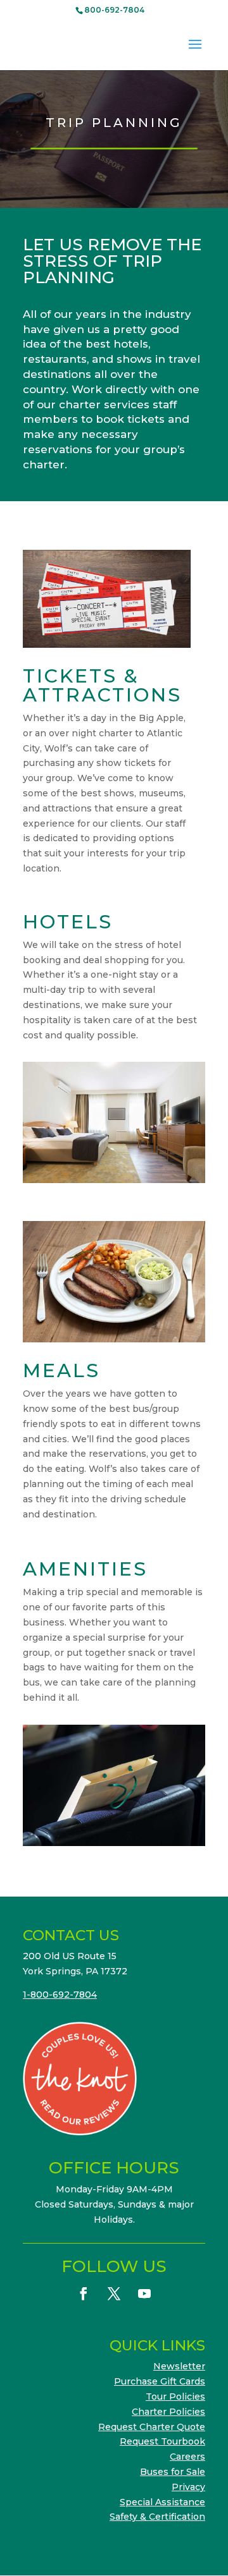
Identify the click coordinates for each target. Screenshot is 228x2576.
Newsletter (179, 2366)
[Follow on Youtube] (144, 2293)
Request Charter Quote (152, 2427)
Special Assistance (162, 2502)
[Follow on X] (114, 2293)
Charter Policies (168, 2412)
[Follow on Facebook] (84, 2293)
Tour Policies (175, 2397)
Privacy (188, 2487)
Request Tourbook (162, 2441)
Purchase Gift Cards (160, 2381)
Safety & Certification (157, 2517)
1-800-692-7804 (60, 1995)
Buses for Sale (173, 2472)
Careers (187, 2457)
